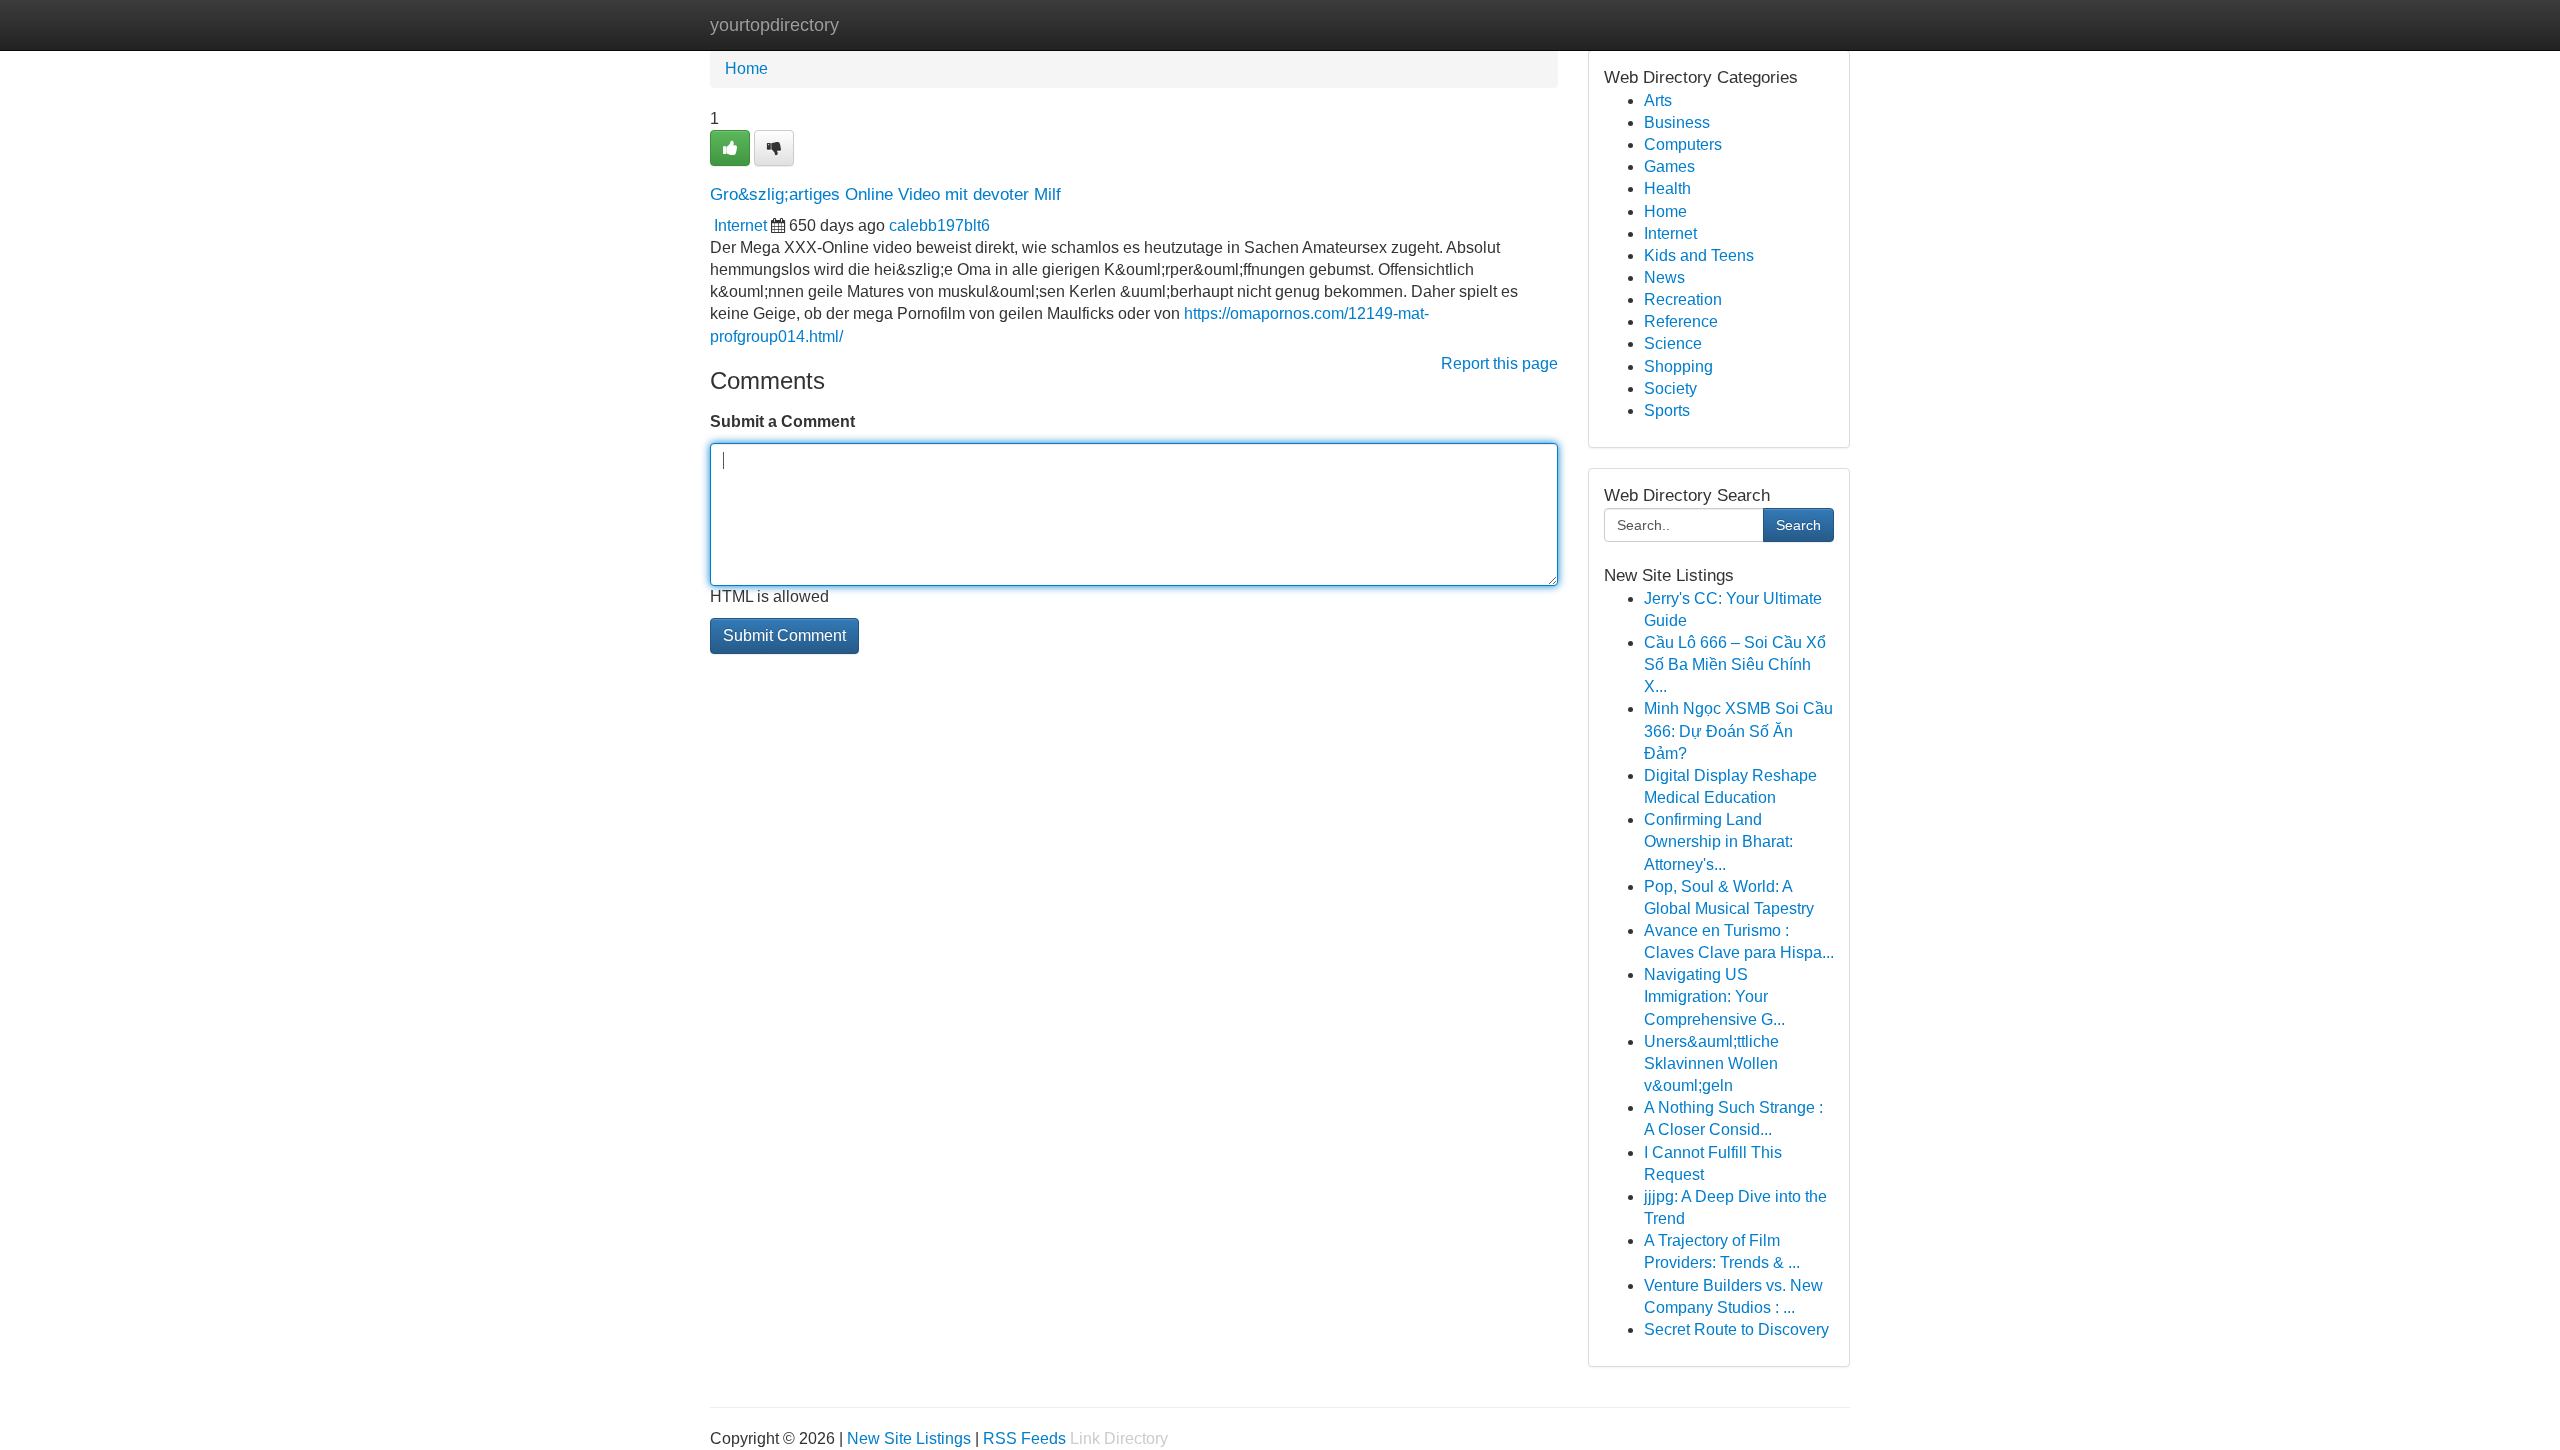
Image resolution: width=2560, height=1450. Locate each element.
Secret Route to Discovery (1736, 1329)
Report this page (1499, 363)
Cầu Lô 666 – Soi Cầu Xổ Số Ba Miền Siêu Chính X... (1735, 664)
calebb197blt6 (939, 225)
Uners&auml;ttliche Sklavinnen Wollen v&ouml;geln (1711, 1063)
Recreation (1683, 299)
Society (1670, 388)
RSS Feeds (1024, 1438)
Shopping (1678, 366)
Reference (1681, 321)
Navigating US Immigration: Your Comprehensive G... (1714, 996)
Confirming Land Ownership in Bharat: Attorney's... (1718, 841)
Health (1667, 188)
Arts (1658, 100)
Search (1798, 525)
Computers (1683, 144)
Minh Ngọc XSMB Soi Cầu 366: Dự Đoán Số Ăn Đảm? (1738, 730)
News (1664, 277)
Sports (1667, 410)
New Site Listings (909, 1438)
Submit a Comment (782, 421)
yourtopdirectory (774, 25)
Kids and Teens (1699, 255)
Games (1669, 166)
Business (1677, 122)
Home (746, 68)
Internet (740, 225)
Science (1673, 343)
